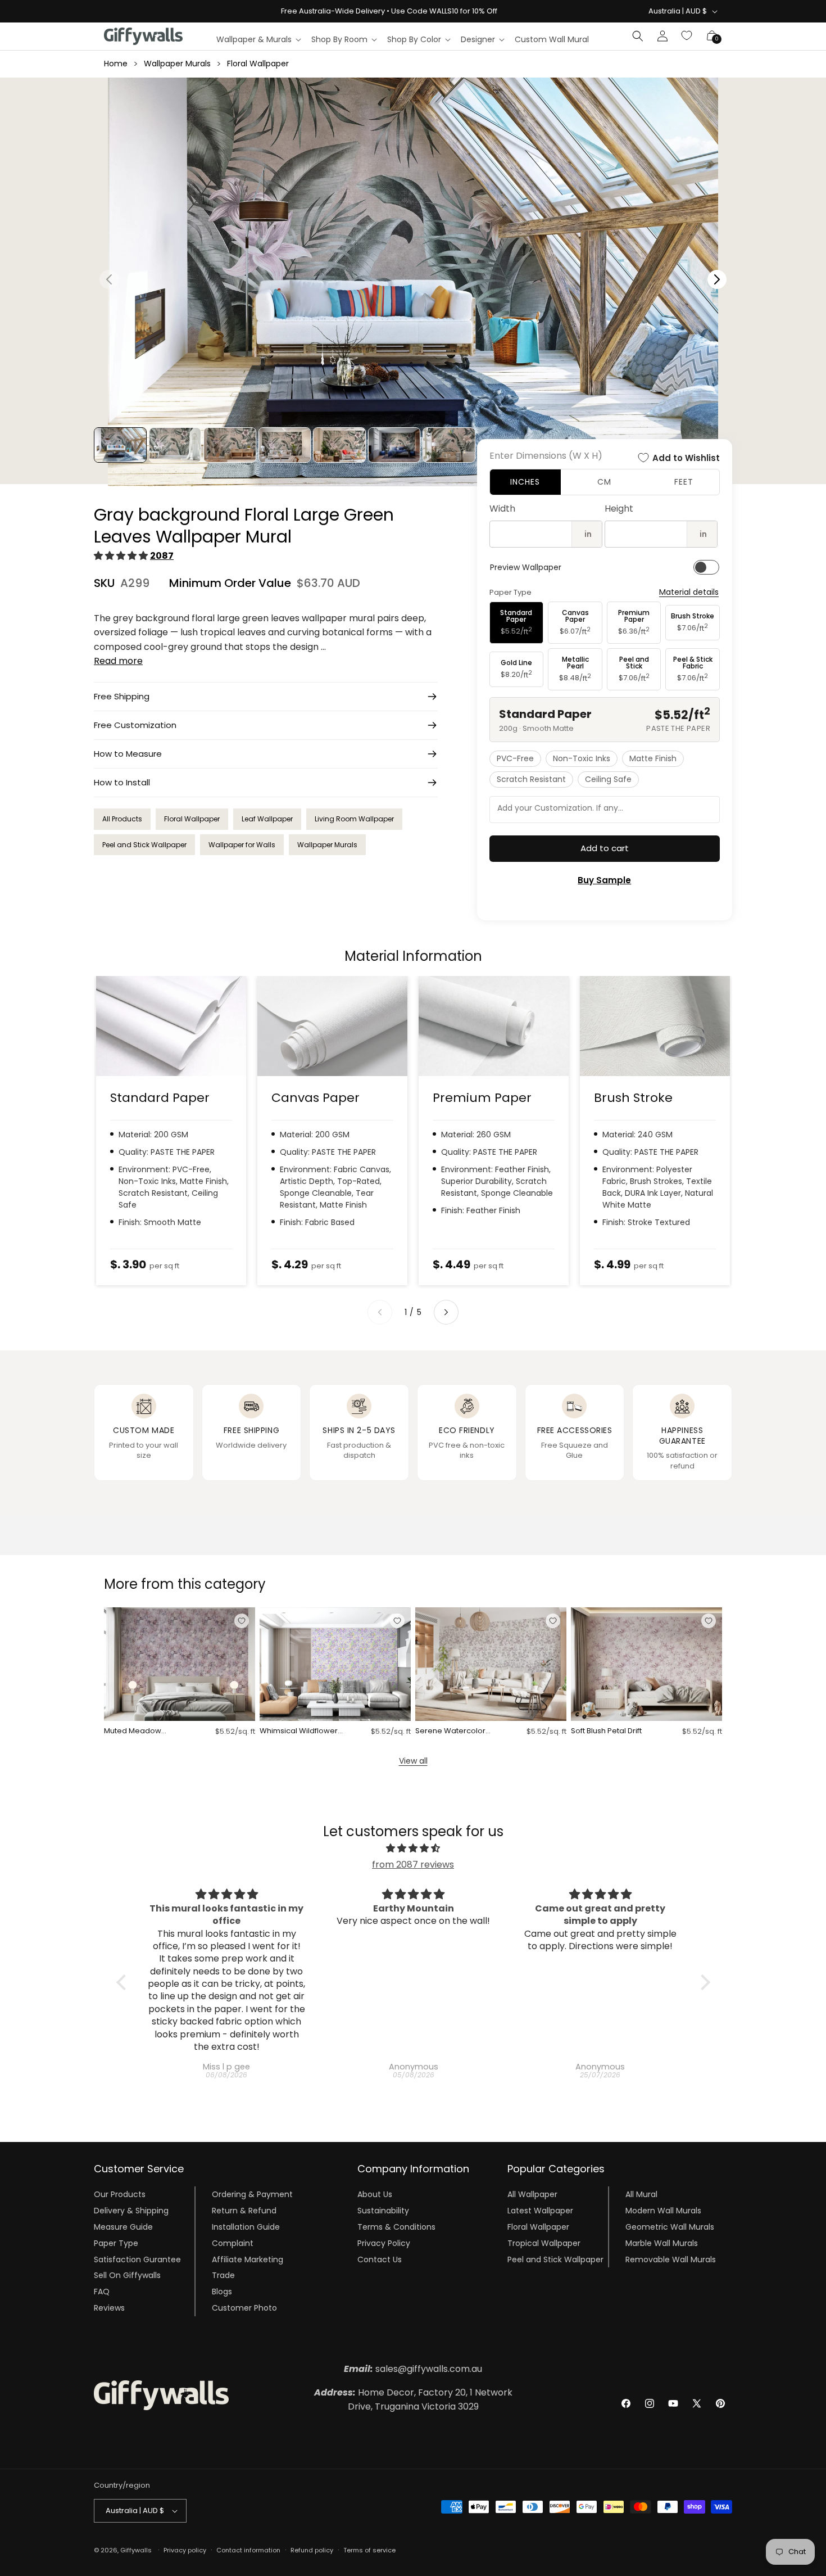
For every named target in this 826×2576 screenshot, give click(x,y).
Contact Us (380, 2259)
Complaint (233, 2243)
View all (413, 1761)
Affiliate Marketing (248, 2259)
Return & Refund (244, 2211)
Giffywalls (136, 2550)
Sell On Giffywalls (127, 2275)
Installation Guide (246, 2227)
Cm (604, 482)
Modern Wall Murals (663, 2211)
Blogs (222, 2292)
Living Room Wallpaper (354, 819)
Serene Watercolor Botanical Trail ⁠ (450, 1731)
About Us (375, 2194)
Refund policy (312, 2550)
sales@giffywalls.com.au (413, 2369)
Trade (223, 2275)
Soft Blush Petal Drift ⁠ (607, 1731)
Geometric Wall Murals (670, 2227)
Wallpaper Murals (177, 64)
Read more (118, 661)
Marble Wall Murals (662, 2243)
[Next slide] (446, 1312)
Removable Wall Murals (671, 2259)
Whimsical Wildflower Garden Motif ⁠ (299, 1731)
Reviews (109, 2308)
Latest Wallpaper (540, 2211)
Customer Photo (244, 2308)
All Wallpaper (532, 2194)
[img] (413, 1849)
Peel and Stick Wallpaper (144, 845)
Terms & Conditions (396, 2227)
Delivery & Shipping (131, 2211)
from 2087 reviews (413, 1865)
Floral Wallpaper (258, 64)
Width (502, 509)
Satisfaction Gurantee (137, 2259)
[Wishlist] (687, 36)
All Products (122, 819)
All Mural (641, 2194)
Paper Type (116, 2243)
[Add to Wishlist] (242, 1621)
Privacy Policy (384, 2243)
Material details (689, 592)
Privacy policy (185, 2550)
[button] (258, 39)
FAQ (102, 2292)
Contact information (248, 2550)
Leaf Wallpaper (267, 819)
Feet (684, 482)
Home (116, 64)
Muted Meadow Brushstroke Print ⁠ (135, 1731)
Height (619, 509)
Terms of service (369, 2550)
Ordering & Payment (252, 2194)
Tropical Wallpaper (544, 2243)
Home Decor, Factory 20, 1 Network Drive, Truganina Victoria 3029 (413, 2400)
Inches (525, 482)
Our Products (120, 2194)
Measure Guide (123, 2227)
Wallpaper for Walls (242, 845)
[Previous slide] (380, 1312)
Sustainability (383, 2211)
